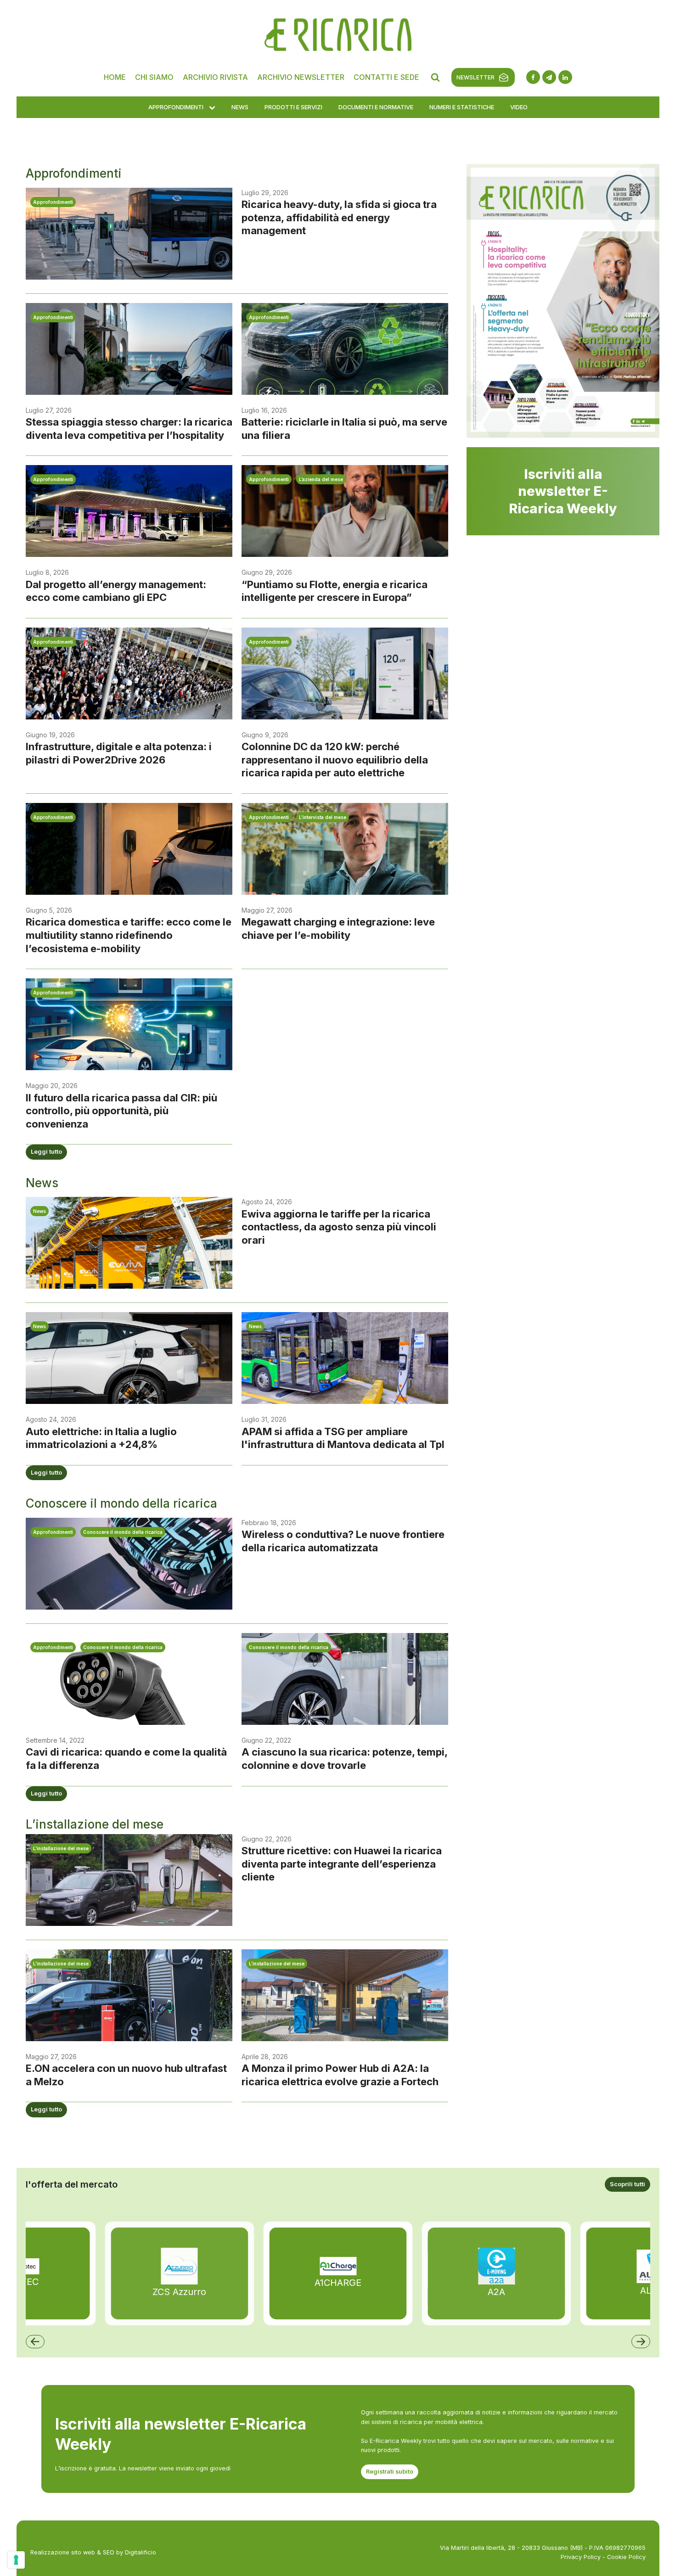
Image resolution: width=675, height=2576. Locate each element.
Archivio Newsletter (301, 77)
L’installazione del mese (61, 1848)
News (240, 107)
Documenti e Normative (376, 107)
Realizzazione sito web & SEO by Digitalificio (93, 2552)
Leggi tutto (46, 1152)
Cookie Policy (626, 2557)
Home (115, 77)
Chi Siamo (154, 77)
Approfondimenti (176, 107)
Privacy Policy (581, 2557)
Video (519, 107)
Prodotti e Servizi (293, 107)
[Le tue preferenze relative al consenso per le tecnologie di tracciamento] (16, 2560)
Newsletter (475, 77)
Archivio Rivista (215, 77)
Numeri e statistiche (462, 107)
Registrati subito (390, 2472)
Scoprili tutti (627, 2184)
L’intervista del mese (323, 817)
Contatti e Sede (386, 77)
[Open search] (435, 77)
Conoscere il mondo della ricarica (123, 1532)
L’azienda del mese (321, 479)
